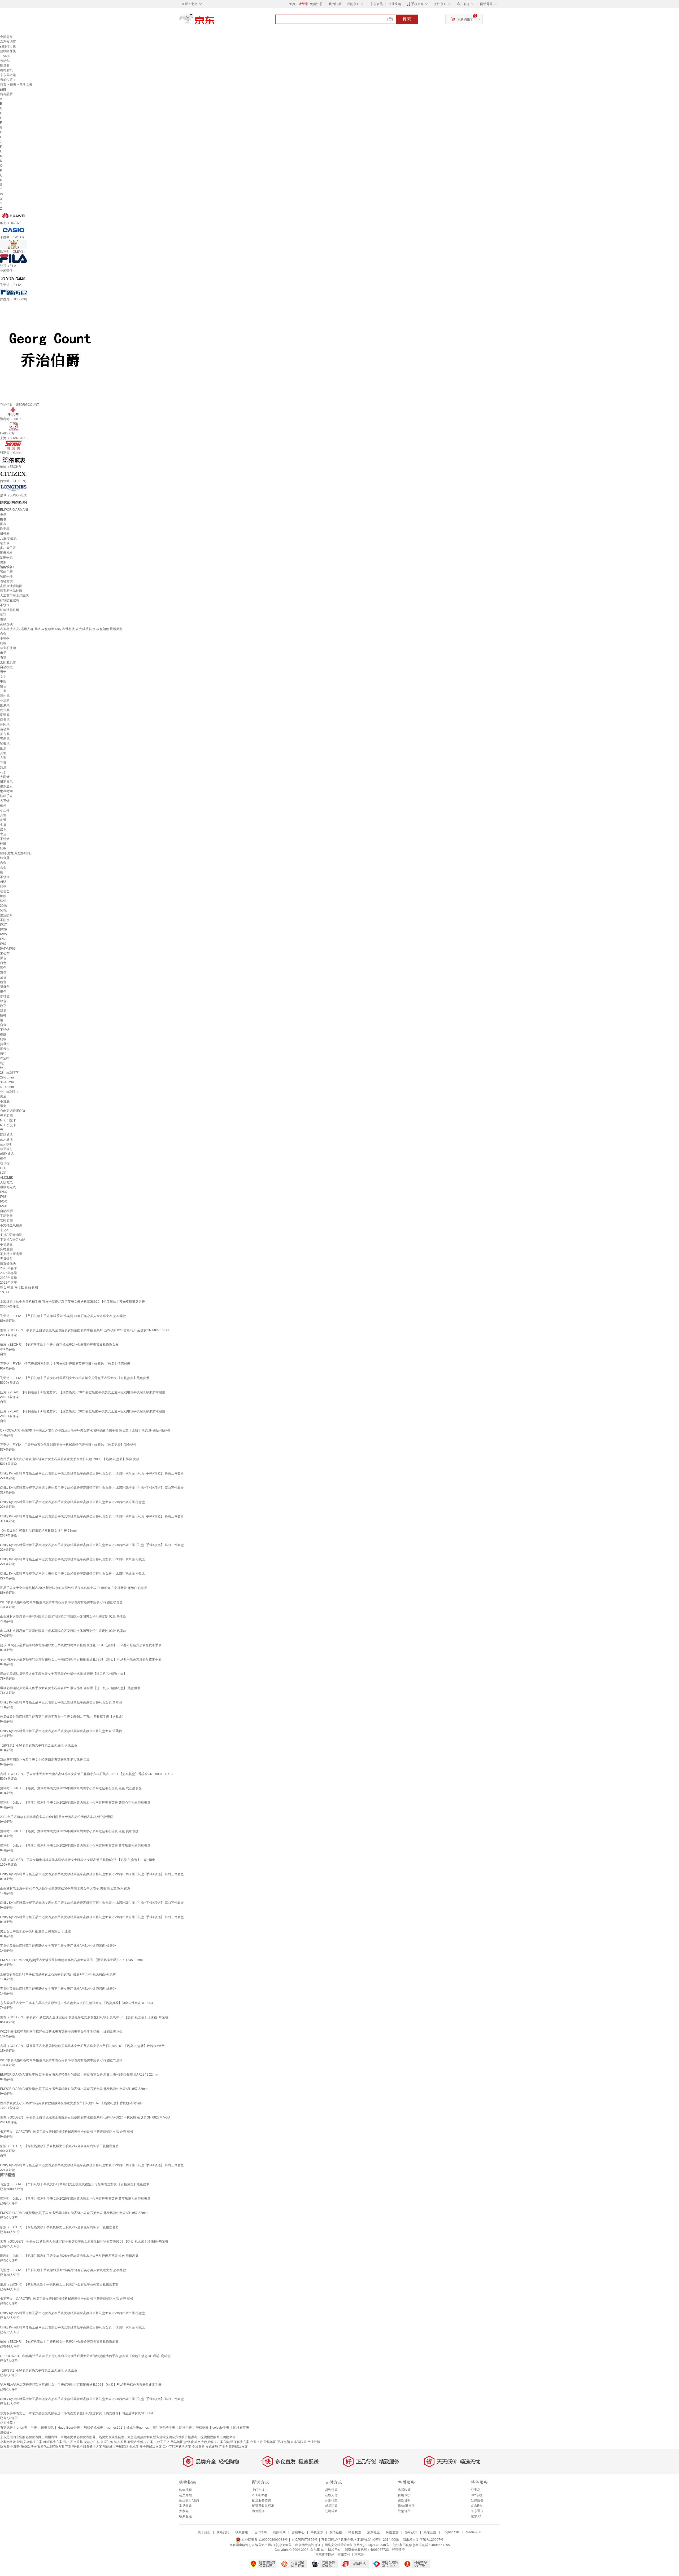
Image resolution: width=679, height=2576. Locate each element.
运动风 (5, 729)
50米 (3, 910)
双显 (3, 1011)
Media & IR (474, 2532)
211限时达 (260, 2495)
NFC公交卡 (8, 1125)
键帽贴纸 (6, 70)
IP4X (3, 1206)
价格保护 (404, 2495)
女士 (3, 677)
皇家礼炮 (107, 2442)
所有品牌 (6, 94)
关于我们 (204, 2532)
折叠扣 (5, 1044)
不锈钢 (5, 605)
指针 (3, 1015)
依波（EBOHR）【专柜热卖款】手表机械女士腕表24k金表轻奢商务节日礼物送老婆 (59, 2146)
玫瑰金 (5, 891)
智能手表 (6, 572)
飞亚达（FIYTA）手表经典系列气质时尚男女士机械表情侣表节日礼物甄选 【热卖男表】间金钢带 (68, 1445)
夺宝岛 (476, 2490)
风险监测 (392, 2532)
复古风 (5, 734)
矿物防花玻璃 (10, 600)
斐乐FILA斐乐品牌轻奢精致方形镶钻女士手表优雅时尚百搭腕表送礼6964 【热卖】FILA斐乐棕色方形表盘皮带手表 (81, 1645)
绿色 (3, 1001)
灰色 (3, 972)
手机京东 (417, 4)
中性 (3, 681)
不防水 (5, 920)
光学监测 (6, 1116)
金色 (3, 977)
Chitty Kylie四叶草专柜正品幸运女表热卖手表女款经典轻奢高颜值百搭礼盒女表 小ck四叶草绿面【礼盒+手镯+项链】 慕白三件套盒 (92, 1874)
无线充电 (6, 1182)
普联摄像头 (8, 51)
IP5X (3, 1201)
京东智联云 (299, 2442)
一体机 (5, 56)
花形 (3, 772)
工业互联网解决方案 (177, 2447)
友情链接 (336, 2532)
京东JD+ (477, 2516)
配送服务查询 (262, 2500)
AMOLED (7, 1178)
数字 (3, 1006)
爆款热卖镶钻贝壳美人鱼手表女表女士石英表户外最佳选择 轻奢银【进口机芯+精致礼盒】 (63, 1674)
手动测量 (6, 1216)
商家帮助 (279, 2532)
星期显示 (6, 786)
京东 (215, 21)
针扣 (3, 1068)
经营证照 (398, 2550)
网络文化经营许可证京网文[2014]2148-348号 (357, 2545)
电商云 (15, 2447)
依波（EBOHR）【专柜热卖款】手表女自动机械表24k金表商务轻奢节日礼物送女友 (59, 1345)
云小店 (68, 2442)
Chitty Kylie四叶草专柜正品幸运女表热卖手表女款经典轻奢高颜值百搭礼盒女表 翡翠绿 (61, 1702)
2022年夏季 (8, 1278)
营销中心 (298, 2532)
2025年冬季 (8, 1273)
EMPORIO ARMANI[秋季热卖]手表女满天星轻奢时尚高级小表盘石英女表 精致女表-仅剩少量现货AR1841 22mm (79, 2075)
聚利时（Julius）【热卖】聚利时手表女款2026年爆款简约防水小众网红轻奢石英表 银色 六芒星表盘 (71, 1788)
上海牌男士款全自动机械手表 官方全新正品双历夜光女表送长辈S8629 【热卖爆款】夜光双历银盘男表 (72, 1302)
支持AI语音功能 (11, 1235)
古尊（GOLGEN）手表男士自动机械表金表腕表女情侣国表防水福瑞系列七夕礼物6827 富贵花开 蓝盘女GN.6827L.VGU (85, 1330)
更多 (3, 514)
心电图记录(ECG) (12, 1111)
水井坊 (78, 2442)
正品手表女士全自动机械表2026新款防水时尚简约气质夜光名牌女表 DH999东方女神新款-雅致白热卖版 (73, 1588)
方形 (3, 758)
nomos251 (115, 2428)
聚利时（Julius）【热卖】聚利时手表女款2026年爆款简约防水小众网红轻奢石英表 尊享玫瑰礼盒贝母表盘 (75, 1846)
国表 (3, 524)
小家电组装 (8, 2442)
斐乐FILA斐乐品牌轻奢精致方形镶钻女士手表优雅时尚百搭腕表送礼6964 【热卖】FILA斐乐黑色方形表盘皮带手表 (81, 1659)
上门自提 (258, 2490)
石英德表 (6, 2428)
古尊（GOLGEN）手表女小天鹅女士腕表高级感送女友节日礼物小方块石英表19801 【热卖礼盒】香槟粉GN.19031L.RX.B (86, 1774)
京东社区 (373, 2532)
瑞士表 (5, 543)
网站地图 (177, 2442)
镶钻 (3, 901)
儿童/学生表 (8, 538)
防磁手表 (6, 796)
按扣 (3, 1054)
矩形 (3, 767)
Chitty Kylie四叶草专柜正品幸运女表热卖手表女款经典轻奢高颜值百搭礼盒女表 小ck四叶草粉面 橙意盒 (73, 1502)
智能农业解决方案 (140, 2442)
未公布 (5, 953)
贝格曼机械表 (93, 2428)
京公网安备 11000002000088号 (264, 2540)
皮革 (3, 829)
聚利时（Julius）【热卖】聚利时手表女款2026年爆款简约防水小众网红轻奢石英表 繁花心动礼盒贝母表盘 (75, 1803)
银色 (3, 992)
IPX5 (3, 934)
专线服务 (198, 2447)
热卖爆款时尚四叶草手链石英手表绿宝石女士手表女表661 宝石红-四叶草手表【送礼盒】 (63, 1717)
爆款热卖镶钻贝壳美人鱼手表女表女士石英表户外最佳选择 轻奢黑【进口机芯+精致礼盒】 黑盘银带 (70, 1688)
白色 (3, 963)
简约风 (5, 696)
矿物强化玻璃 (10, 610)
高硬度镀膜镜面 (11, 586)
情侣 (3, 686)
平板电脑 (284, 2442)
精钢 (3, 643)
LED (3, 1168)
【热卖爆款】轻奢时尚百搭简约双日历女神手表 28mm (38, 1531)
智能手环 (6, 576)
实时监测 (6, 1221)
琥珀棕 (5, 1163)
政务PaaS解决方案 (51, 2447)
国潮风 (5, 705)
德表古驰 (47, 2428)
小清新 (5, 701)
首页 (3, 85)
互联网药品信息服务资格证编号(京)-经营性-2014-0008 (360, 2540)
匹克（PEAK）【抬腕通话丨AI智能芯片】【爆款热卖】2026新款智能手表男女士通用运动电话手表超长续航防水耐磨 (83, 1392)
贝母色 (5, 987)
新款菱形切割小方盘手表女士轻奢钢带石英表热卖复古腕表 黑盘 (45, 1760)
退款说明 (404, 2500)
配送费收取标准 (263, 2506)
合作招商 (260, 2532)
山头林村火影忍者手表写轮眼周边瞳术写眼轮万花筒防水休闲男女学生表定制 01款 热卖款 (63, 1617)
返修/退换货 (406, 2506)
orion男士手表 (27, 2428)
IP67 (3, 944)
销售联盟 (355, 2532)
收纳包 (5, 61)
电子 (3, 653)
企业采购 (395, 4)
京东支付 (344, 2555)
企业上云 (256, 2442)
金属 (3, 825)
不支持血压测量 (11, 1254)
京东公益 (430, 2532)
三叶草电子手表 (164, 2428)
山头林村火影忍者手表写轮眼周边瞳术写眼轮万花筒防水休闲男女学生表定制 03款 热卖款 (63, 1631)
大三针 (5, 801)
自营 (3, 1354)
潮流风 (5, 715)
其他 (3, 753)
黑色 (3, 958)
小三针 (5, 810)
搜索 (407, 19)
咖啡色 (5, 996)
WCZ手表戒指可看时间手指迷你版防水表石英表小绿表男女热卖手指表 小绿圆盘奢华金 (61, 2032)
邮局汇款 (331, 2506)
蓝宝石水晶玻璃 (11, 591)
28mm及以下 (9, 1073)
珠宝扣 (5, 1058)
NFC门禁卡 (8, 1120)
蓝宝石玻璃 (8, 648)
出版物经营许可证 (308, 2545)
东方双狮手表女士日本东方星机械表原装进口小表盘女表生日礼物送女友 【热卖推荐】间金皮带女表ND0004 (77, 2003)
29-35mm (7, 1077)
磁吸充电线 (8, 1187)
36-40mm (7, 1082)
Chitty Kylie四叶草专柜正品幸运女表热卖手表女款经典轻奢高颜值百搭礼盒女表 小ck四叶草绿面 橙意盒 (73, 1574)
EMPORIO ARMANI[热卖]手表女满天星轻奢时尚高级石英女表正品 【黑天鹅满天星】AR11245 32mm (71, 1960)
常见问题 (185, 2506)
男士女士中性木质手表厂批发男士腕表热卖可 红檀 (35, 1931)
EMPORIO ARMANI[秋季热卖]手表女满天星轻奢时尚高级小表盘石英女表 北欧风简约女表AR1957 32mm (74, 2089)
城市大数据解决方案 (209, 2442)
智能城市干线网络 (116, 2447)
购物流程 (185, 2490)
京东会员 (376, 4)
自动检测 (6, 1211)
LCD (3, 1173)
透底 (3, 1097)
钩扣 (3, 1063)
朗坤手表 (185, 2428)
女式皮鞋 (212, 2447)
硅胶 (3, 844)
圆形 (3, 748)
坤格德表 (202, 2428)
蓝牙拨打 (6, 1149)
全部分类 (6, 37)
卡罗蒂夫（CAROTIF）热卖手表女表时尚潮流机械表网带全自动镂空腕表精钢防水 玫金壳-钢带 (67, 2132)
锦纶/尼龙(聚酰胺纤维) (16, 853)
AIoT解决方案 (53, 2442)
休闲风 (5, 724)
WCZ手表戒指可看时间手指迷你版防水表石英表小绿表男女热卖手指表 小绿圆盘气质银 (61, 2060)
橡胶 (3, 896)
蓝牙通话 (6, 1139)
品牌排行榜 (8, 46)
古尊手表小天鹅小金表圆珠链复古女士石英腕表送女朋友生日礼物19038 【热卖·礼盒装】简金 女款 (70, 1459)
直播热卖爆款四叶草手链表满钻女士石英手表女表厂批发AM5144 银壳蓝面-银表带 (58, 1946)
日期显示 (6, 782)
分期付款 (331, 2500)
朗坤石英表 (241, 2428)
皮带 (3, 820)
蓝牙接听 (6, 1144)
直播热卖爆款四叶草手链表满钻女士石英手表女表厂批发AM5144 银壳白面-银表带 (58, 1974)
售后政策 (404, 2490)
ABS (3, 882)
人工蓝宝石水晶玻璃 (14, 596)
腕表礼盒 (6, 553)
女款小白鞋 (92, 2442)
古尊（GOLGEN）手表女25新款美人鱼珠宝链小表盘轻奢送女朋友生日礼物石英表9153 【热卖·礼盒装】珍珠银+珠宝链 (84, 2017)
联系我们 (223, 2532)
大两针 (5, 777)
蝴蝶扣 (5, 1049)
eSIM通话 (7, 1154)
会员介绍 (185, 2495)
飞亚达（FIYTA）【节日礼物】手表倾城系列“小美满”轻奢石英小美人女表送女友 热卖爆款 (63, 1316)
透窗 (3, 1106)
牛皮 (3, 834)
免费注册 (316, 4)
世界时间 (6, 791)
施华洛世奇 (29, 2447)
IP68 (3, 939)
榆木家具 (120, 2442)
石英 (3, 658)
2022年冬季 (8, 1283)
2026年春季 (8, 1268)
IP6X (3, 1192)
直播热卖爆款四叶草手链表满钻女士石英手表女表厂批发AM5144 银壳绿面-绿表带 (58, 1989)
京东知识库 (8, 42)
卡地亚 (134, 2447)
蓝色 (3, 968)
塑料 (3, 615)
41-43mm (7, 1087)
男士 (3, 672)
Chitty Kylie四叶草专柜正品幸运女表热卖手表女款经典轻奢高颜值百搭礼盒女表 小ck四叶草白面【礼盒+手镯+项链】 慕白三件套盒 (92, 1516)
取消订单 (404, 2511)
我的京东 (353, 4)
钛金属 (5, 858)
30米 (3, 906)
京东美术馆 (8, 75)
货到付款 (331, 2490)
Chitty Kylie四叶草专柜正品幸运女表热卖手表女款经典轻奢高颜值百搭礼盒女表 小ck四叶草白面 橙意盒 (73, 1559)
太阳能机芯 (8, 662)
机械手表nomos (138, 2428)
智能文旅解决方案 (29, 2442)
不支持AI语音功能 (13, 1240)
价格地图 (270, 2442)
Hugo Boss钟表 (69, 2428)
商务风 (5, 720)
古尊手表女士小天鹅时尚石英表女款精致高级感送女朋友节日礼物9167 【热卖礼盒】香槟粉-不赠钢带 (71, 2103)
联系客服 (185, 2516)
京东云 (359, 2555)
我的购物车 (465, 19)
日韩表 (5, 534)
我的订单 (335, 4)
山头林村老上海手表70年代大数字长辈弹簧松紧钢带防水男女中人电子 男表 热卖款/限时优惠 (65, 1888)
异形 (3, 763)
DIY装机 (477, 2495)
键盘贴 (5, 65)
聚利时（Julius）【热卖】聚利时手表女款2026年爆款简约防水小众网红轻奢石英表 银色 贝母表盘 (69, 1831)
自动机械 (6, 667)
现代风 (5, 710)
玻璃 (3, 619)
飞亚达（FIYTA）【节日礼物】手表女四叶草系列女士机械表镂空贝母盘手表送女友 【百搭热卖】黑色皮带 (75, 1378)
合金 (3, 634)
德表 (13, 85)
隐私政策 (411, 2532)
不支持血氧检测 (11, 1225)
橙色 (3, 1159)
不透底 (5, 1101)
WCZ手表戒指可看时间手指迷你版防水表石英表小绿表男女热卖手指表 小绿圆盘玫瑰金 (61, 1602)
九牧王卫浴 (162, 2442)
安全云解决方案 (151, 2447)
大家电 (184, 2511)
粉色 (3, 982)
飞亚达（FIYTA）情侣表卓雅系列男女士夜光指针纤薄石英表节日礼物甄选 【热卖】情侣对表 (65, 1364)
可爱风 (5, 739)
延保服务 (477, 2500)
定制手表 (6, 557)
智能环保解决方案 (237, 2442)
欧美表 (5, 529)
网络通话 (6, 1135)
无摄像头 (6, 1259)
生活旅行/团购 (189, 2500)
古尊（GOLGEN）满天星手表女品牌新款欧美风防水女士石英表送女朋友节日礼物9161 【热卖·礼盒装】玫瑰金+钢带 (82, 2046)
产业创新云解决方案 (233, 2447)
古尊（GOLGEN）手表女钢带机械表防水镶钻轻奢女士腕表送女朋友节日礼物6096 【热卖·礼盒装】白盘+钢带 (78, 1860)
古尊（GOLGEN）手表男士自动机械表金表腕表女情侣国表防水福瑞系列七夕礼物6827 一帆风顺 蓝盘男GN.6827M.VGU (85, 2117)
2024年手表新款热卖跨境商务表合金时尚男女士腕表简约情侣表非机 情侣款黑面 (57, 1817)
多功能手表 (8, 548)
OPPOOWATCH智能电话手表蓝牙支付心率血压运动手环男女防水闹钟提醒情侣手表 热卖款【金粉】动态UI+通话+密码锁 (85, 1430)
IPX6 (3, 930)
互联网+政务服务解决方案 (84, 2447)
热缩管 (189, 2442)
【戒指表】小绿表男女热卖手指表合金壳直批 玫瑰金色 (39, 1745)
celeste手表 (221, 2428)
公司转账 (331, 2511)
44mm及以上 (9, 1092)
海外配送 (258, 2511)
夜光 (3, 805)
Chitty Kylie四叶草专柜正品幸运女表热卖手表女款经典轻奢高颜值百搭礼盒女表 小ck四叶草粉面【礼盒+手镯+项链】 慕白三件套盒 (92, 1473)
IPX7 (3, 925)
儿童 (3, 691)
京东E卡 (477, 2506)
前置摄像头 (8, 1263)
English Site (451, 2532)
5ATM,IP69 (8, 949)
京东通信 (477, 2511)
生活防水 (6, 915)
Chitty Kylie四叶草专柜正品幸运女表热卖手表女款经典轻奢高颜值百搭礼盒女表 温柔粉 (61, 1731)
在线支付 (331, 2495)
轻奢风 (5, 743)
